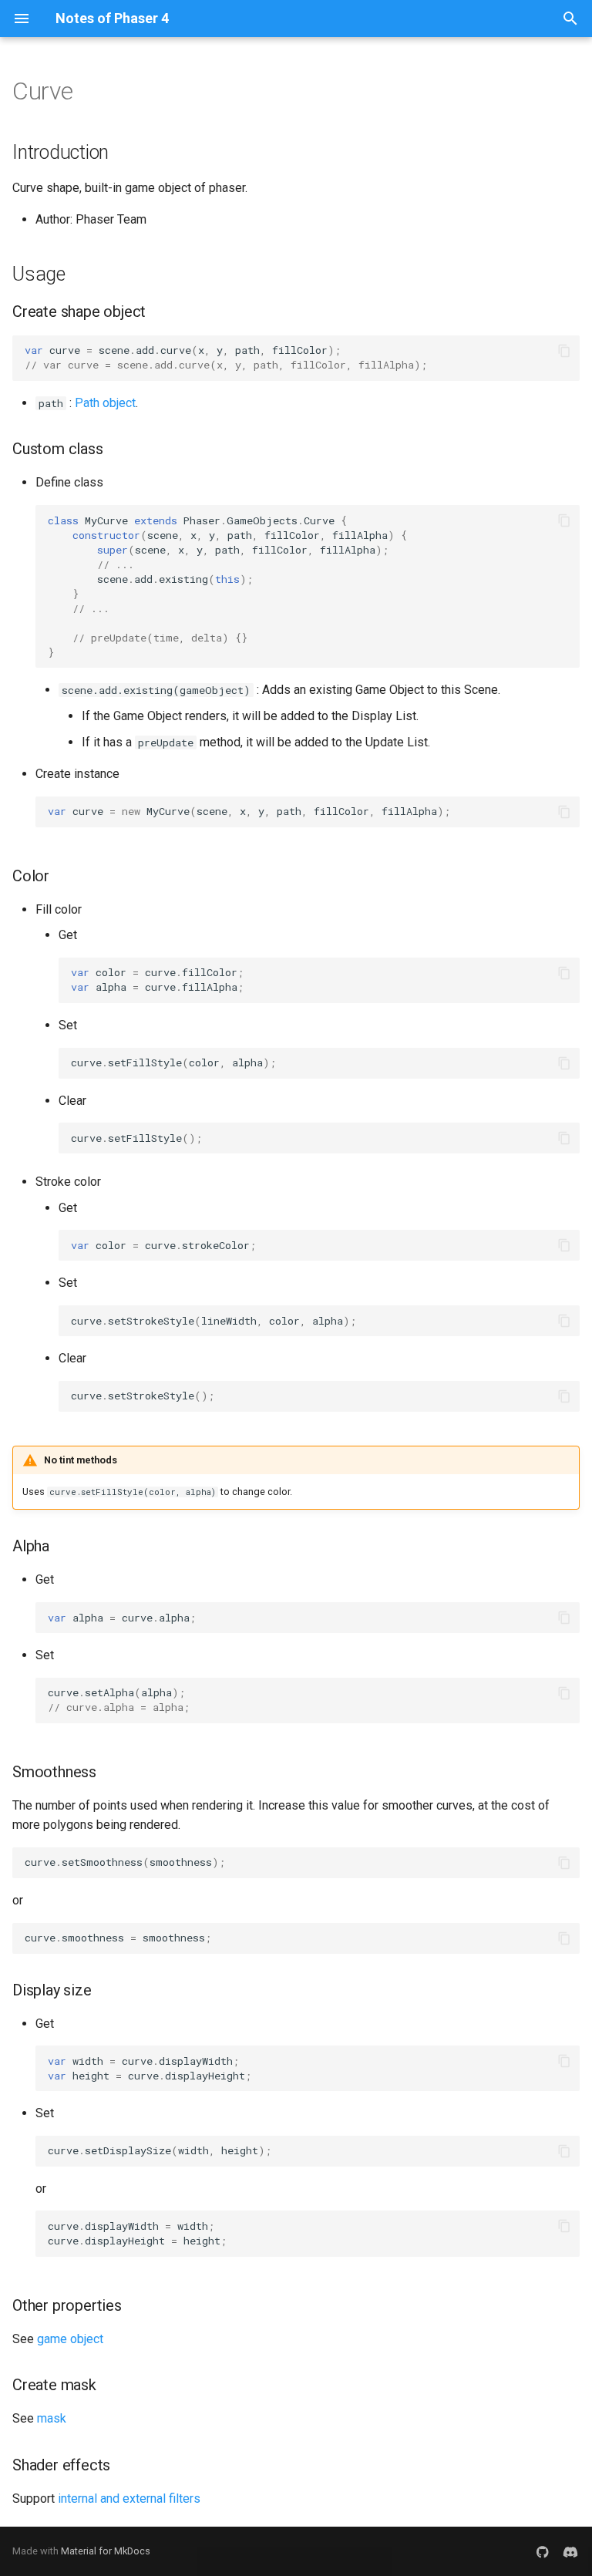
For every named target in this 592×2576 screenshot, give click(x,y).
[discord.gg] (570, 2551)
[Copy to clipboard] (564, 351)
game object (70, 2339)
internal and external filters (129, 2499)
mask (52, 2418)
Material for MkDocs (106, 2551)
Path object (105, 403)
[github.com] (543, 2551)
